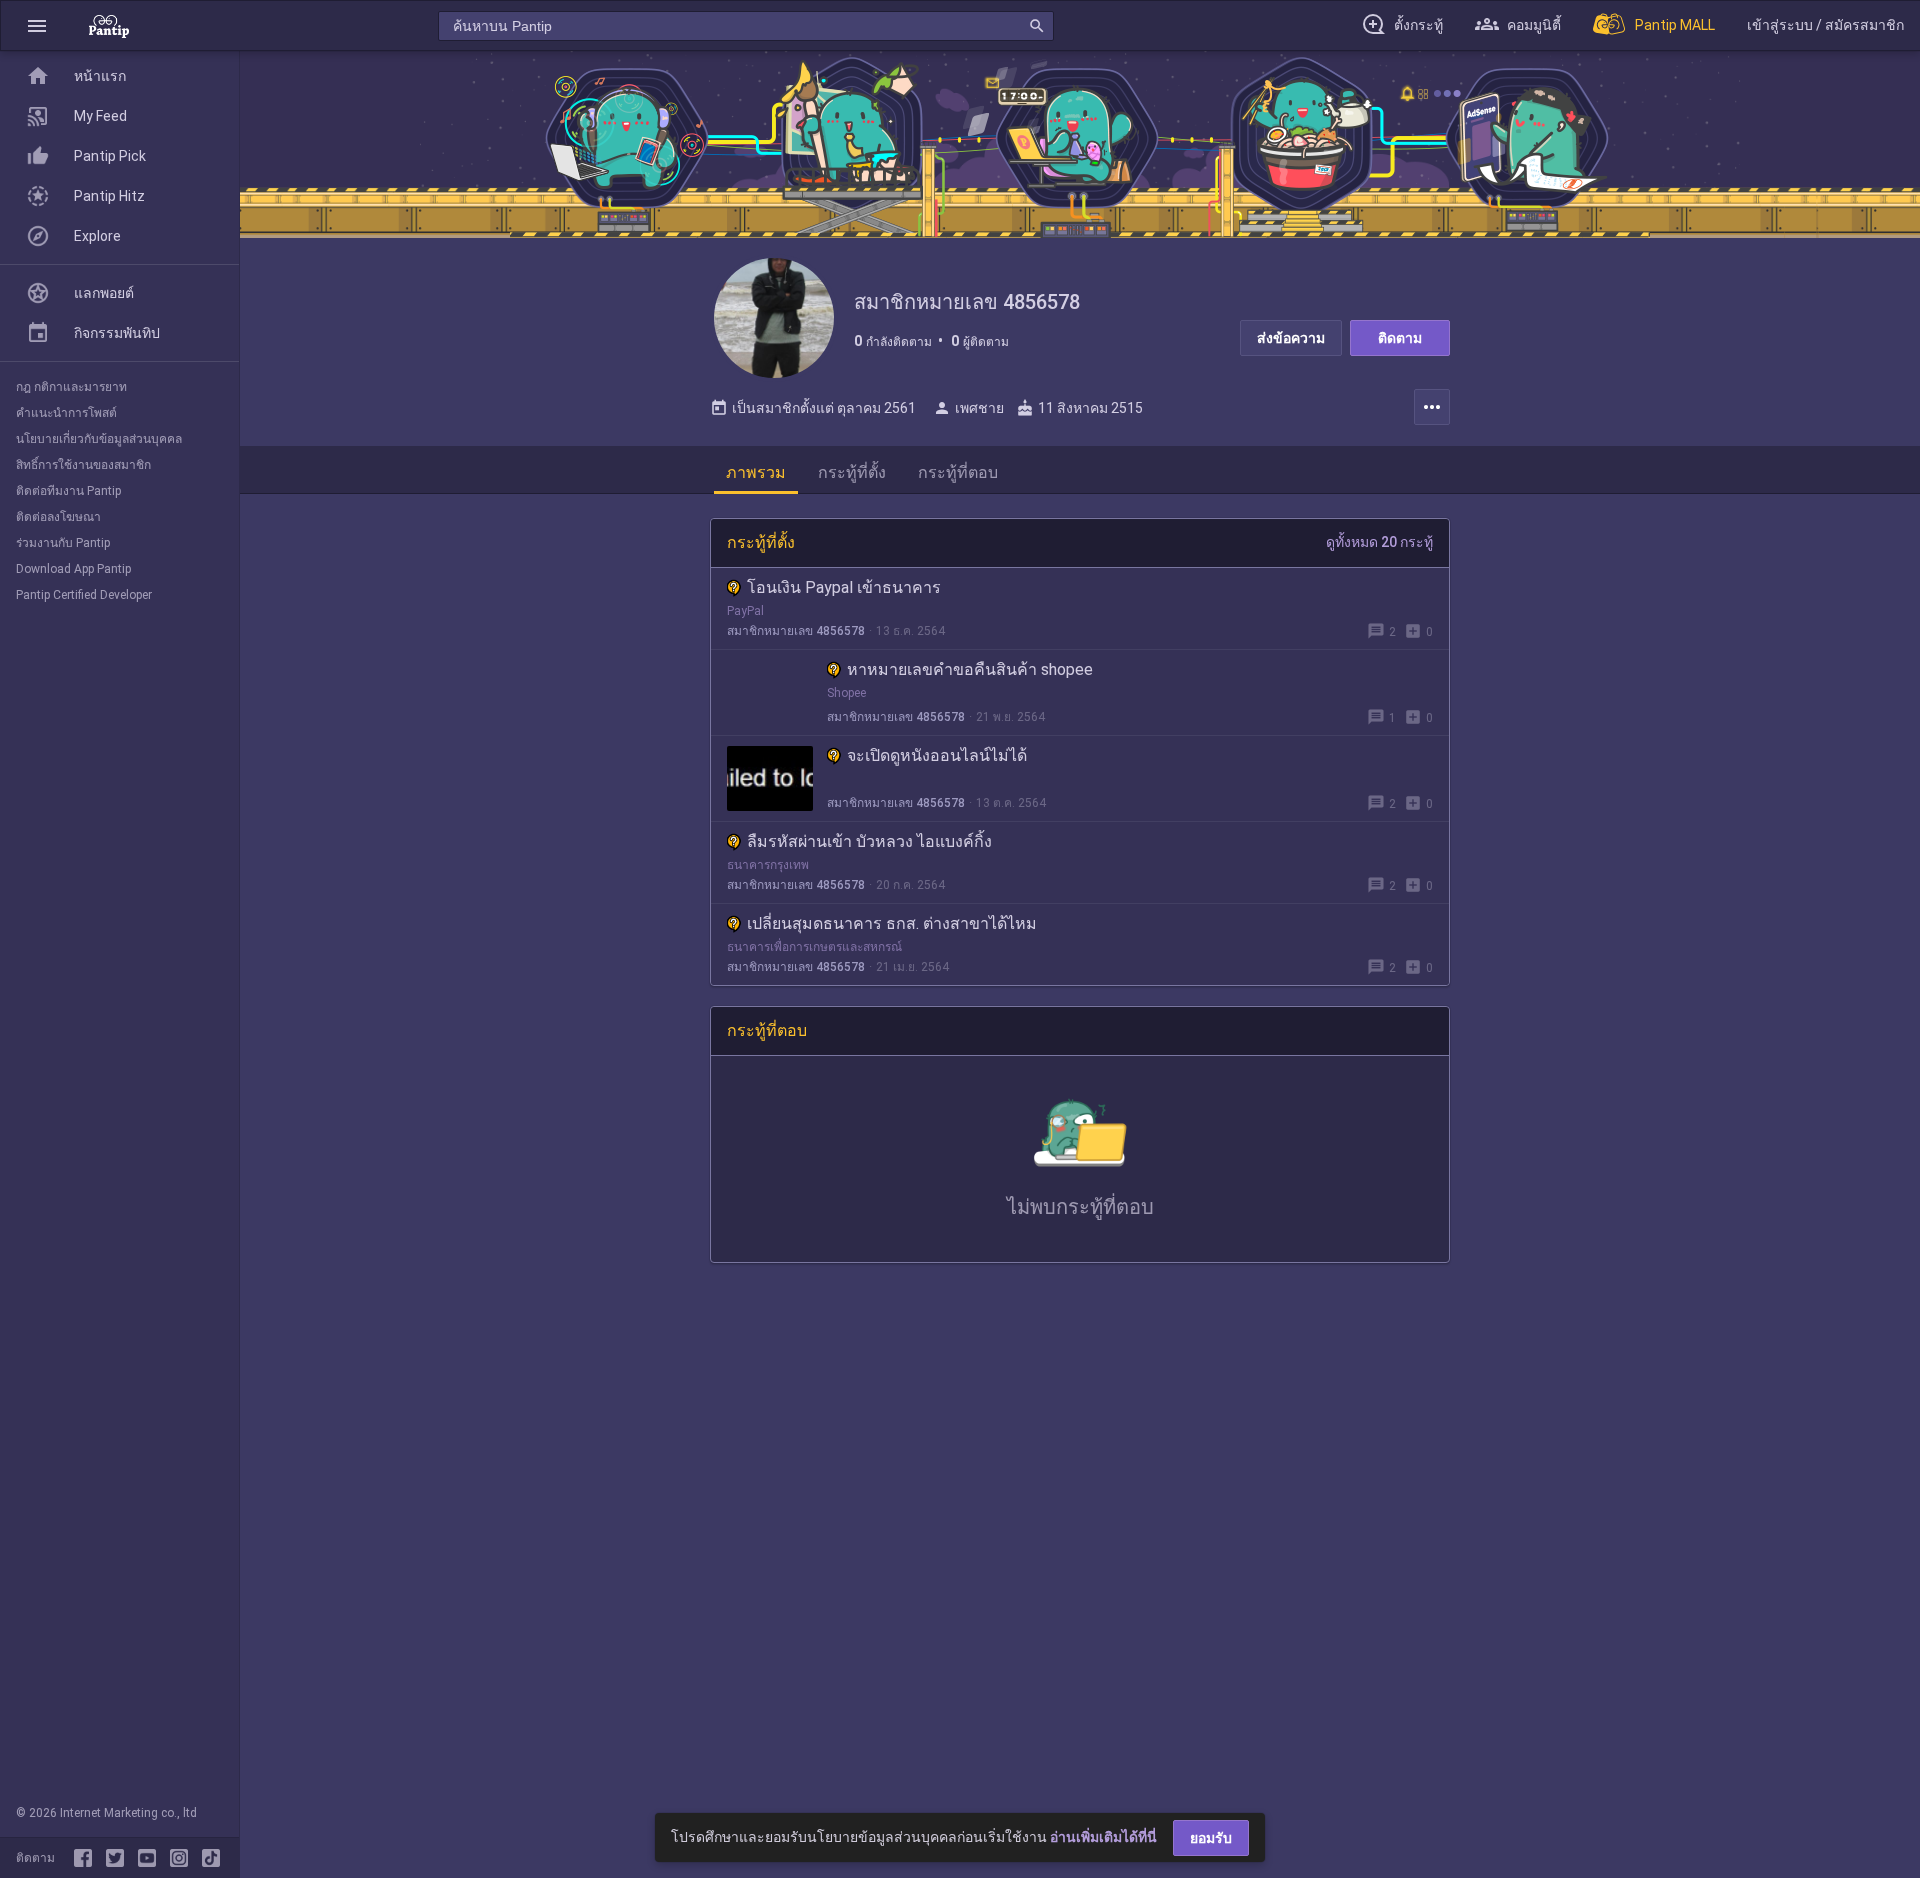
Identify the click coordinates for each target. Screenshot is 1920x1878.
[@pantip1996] (211, 1858)
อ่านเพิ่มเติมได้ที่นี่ (1103, 1837)
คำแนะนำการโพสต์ (66, 413)
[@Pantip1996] (119, 1858)
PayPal (745, 611)
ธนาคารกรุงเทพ (768, 865)
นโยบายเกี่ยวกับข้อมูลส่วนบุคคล (99, 439)
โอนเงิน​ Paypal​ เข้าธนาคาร (844, 587)
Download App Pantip (73, 569)
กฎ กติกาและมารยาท (71, 387)
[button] (37, 25)
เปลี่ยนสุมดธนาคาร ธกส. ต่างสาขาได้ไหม (892, 923)
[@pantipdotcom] (183, 1858)
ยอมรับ (1211, 1838)
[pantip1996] (151, 1858)
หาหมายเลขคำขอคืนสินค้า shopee (970, 669)
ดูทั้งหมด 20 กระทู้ (1379, 542)
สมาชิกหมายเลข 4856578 (796, 631)
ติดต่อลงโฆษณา (58, 517)
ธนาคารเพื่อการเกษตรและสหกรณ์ (814, 947)
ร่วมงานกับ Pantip (63, 543)
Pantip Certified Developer (84, 595)
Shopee (846, 693)
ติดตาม (1400, 338)
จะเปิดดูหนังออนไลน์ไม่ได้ (937, 755)
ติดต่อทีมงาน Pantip (68, 491)
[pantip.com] (109, 25)
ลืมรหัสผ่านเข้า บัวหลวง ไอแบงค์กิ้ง (869, 841)
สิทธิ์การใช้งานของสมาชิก (83, 465)
